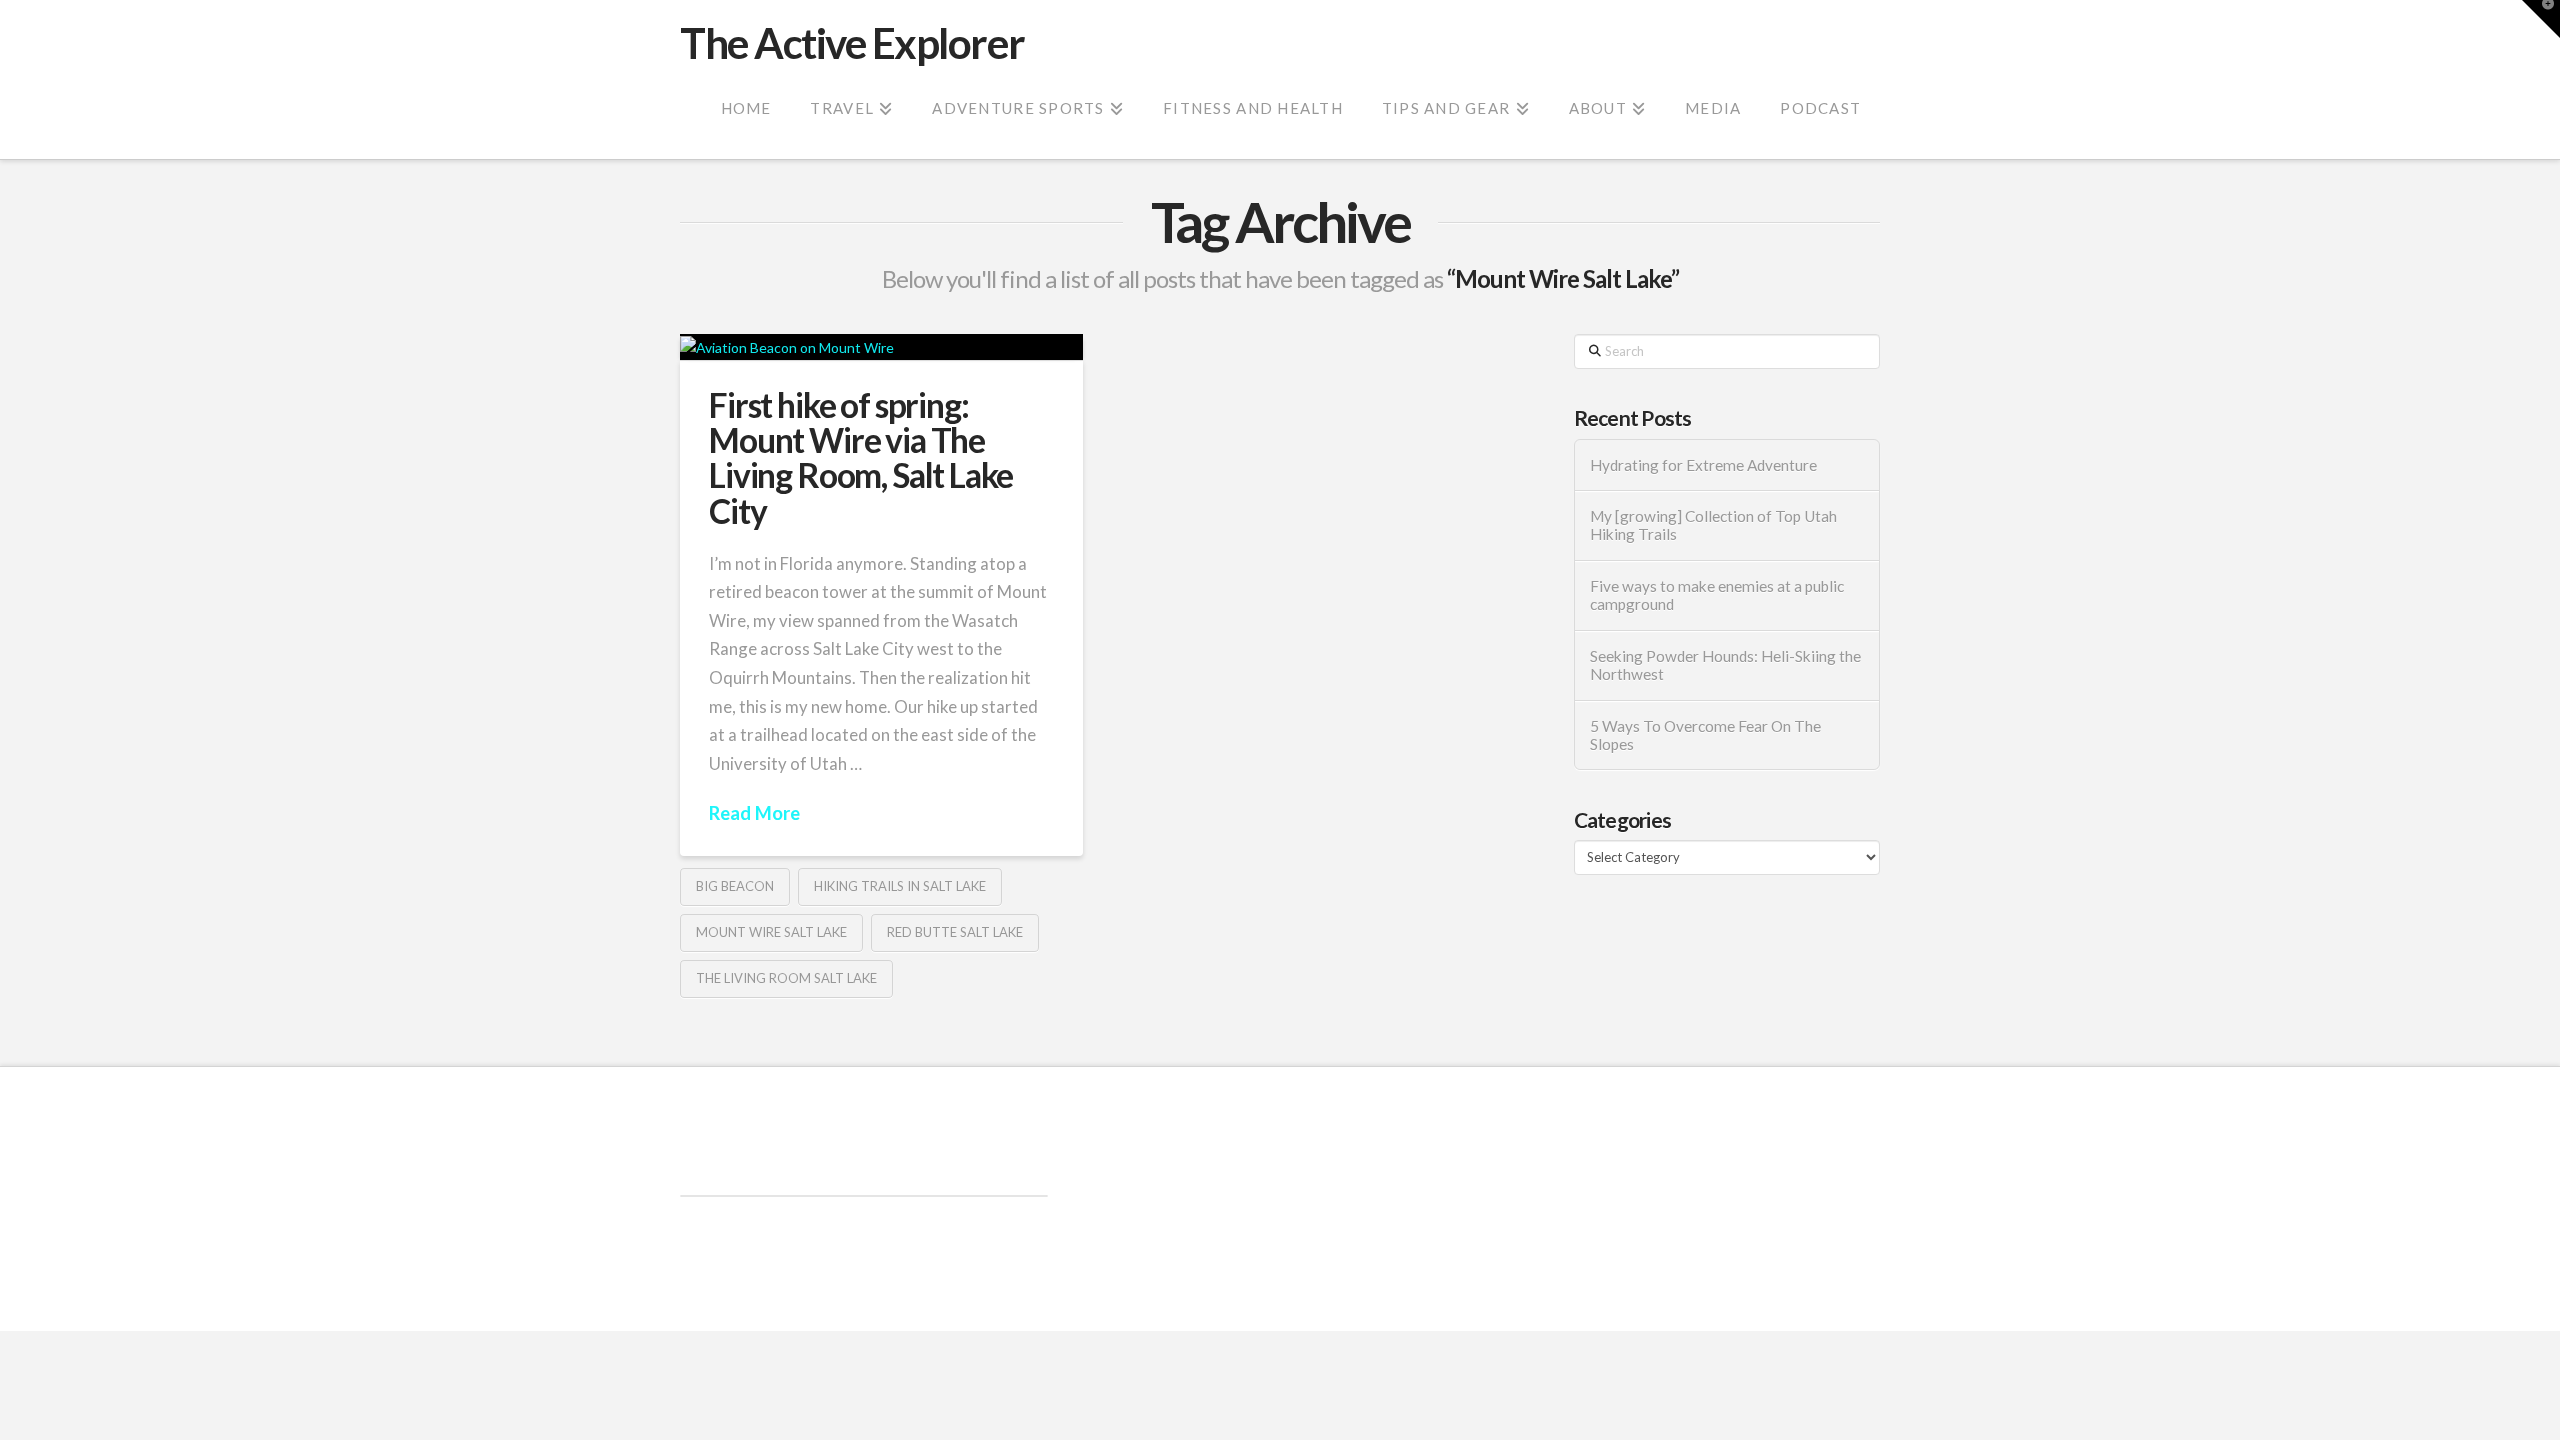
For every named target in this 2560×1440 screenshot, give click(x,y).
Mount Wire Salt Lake (771, 932)
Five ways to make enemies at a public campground (1717, 595)
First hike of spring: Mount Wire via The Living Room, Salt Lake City (861, 458)
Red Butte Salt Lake (955, 932)
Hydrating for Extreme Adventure (1703, 465)
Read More (754, 813)
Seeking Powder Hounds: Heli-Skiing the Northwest (1725, 665)
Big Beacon (735, 886)
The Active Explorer (852, 43)
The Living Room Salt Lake (786, 978)
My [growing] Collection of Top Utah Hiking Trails (1713, 525)
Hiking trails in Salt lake (900, 886)
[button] (2541, 19)
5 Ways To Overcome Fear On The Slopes (1705, 735)
